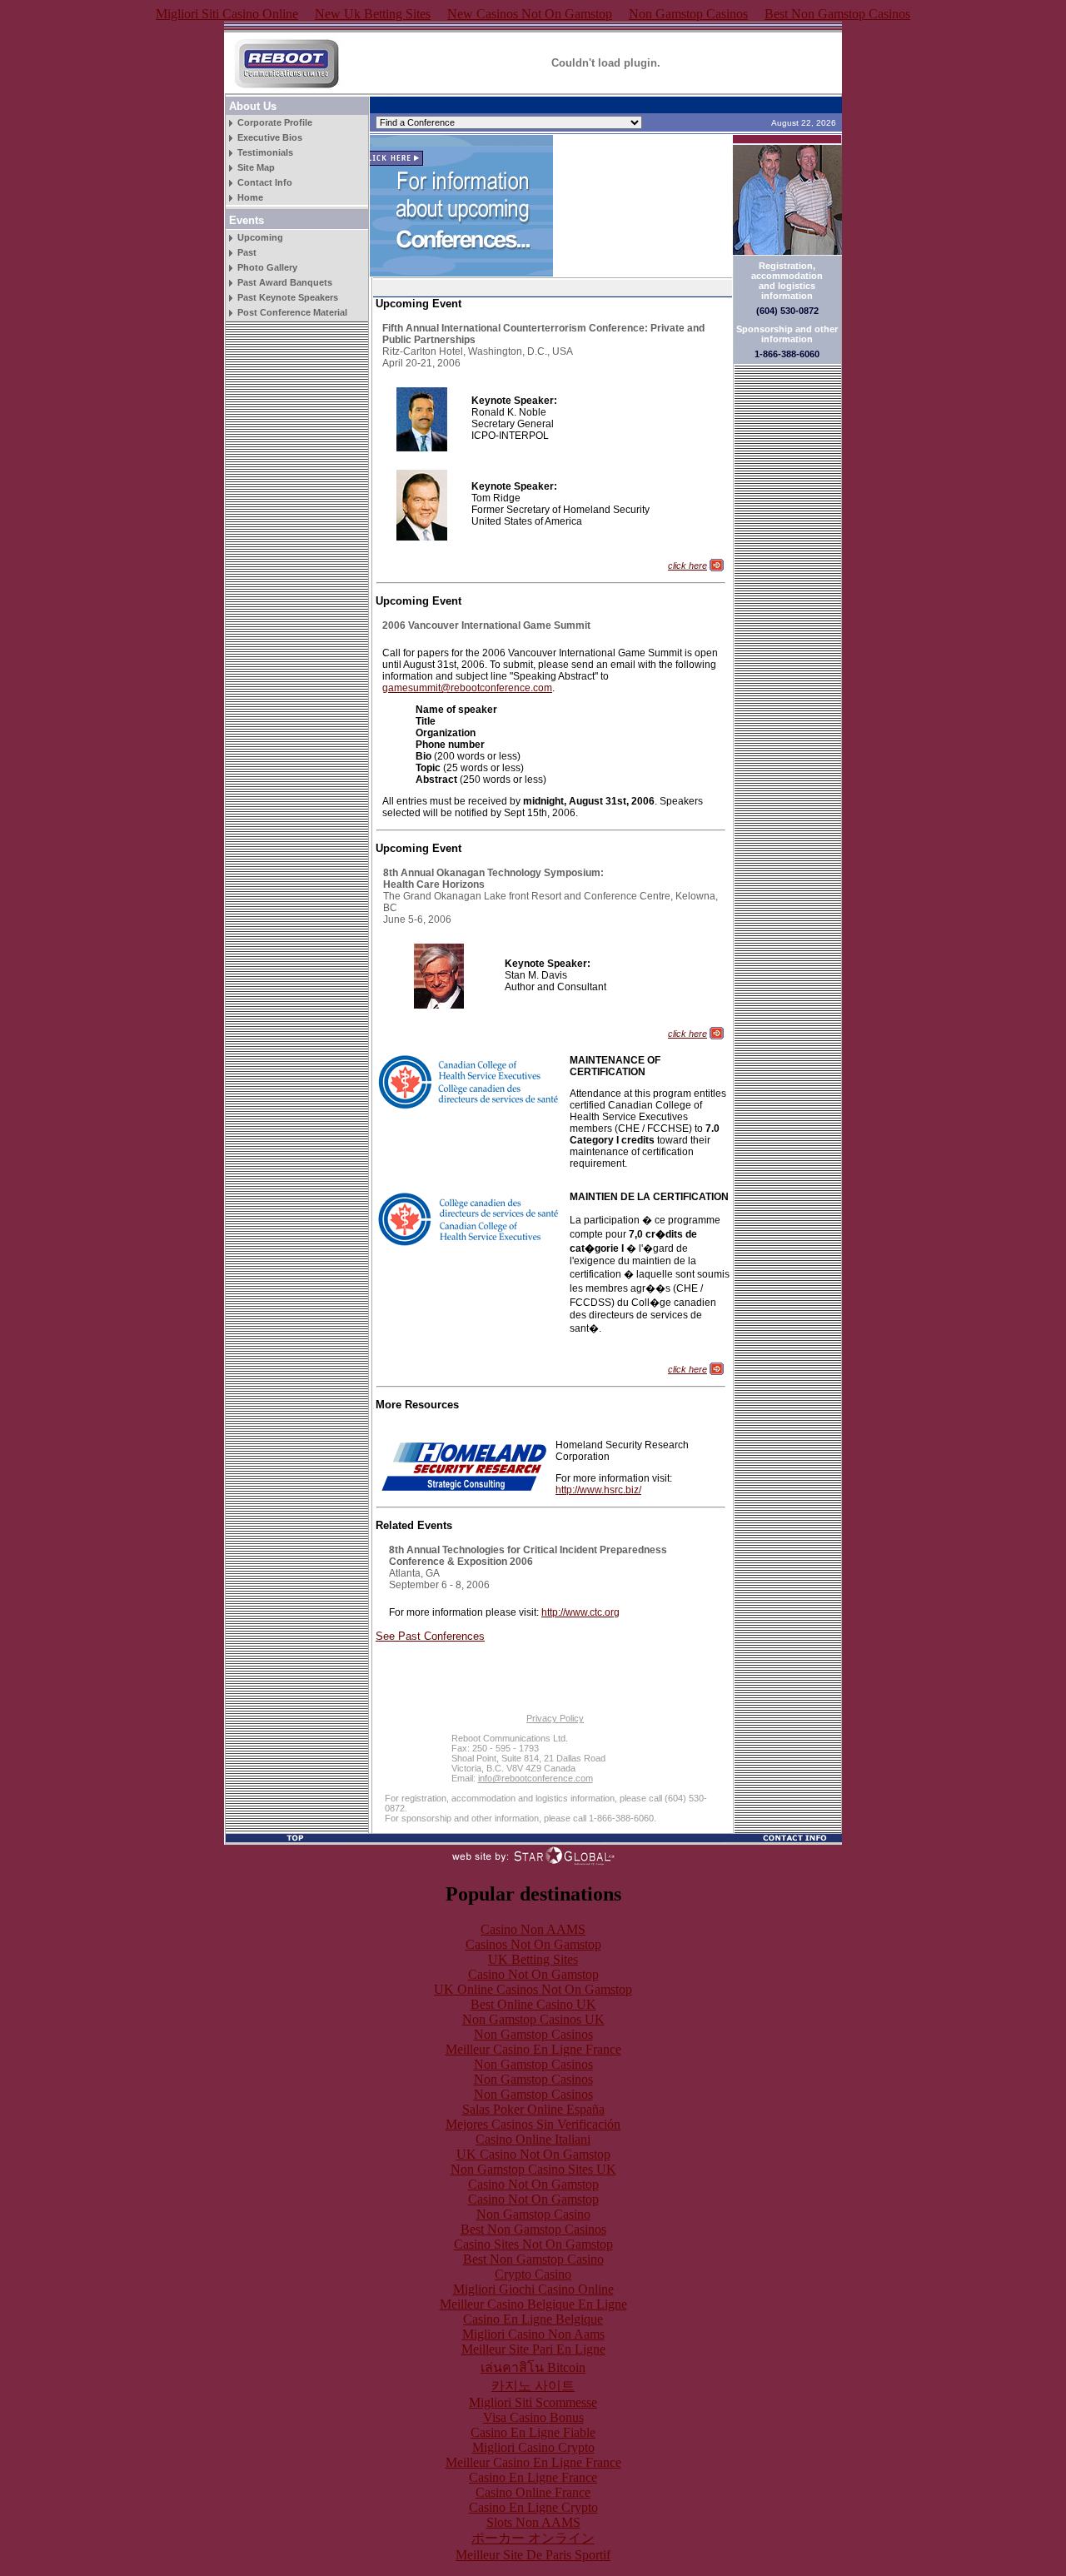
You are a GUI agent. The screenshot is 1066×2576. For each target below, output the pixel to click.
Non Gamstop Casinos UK (533, 2019)
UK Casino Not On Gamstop (533, 2154)
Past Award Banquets (285, 282)
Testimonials (265, 152)
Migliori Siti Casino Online (227, 14)
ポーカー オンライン (533, 2538)
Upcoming (260, 237)
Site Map (256, 167)
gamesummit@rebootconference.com (467, 688)
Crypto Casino (533, 2274)
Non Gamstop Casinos (688, 14)
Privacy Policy (555, 1718)
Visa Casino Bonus (533, 2417)
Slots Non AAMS (533, 2522)
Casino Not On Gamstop (533, 1974)
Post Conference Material (292, 312)
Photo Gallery (267, 267)
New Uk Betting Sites (373, 14)
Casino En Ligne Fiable (533, 2432)
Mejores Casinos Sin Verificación (533, 2124)
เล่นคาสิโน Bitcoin (533, 2367)
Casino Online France (533, 2492)
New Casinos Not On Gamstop (530, 14)
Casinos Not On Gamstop (533, 1944)
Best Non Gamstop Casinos (837, 14)
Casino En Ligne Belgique (533, 2319)
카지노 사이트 (533, 2386)
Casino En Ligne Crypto (533, 2507)
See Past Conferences (430, 1636)
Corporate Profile (275, 122)
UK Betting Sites (533, 1959)
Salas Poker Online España (533, 2109)
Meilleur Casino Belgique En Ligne (533, 2304)
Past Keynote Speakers (288, 297)
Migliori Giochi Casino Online (533, 2289)
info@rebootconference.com (535, 1778)
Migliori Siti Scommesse (533, 2402)
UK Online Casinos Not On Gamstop (533, 1989)
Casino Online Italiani (533, 2139)
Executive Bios (270, 137)
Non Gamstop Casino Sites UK (533, 2169)
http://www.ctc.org (580, 1612)
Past (247, 252)
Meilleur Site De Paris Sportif (533, 2555)
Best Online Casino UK (533, 2004)
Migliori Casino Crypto (533, 2447)
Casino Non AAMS (533, 1929)
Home (250, 197)
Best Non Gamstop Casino (533, 2259)
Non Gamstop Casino (533, 2214)
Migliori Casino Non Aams (533, 2334)
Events (247, 220)
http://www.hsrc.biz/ (598, 1490)
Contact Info (265, 182)
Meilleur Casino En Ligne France (533, 2049)
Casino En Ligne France (533, 2477)
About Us (253, 106)
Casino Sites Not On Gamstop (533, 2244)
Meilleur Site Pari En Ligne (533, 2349)
